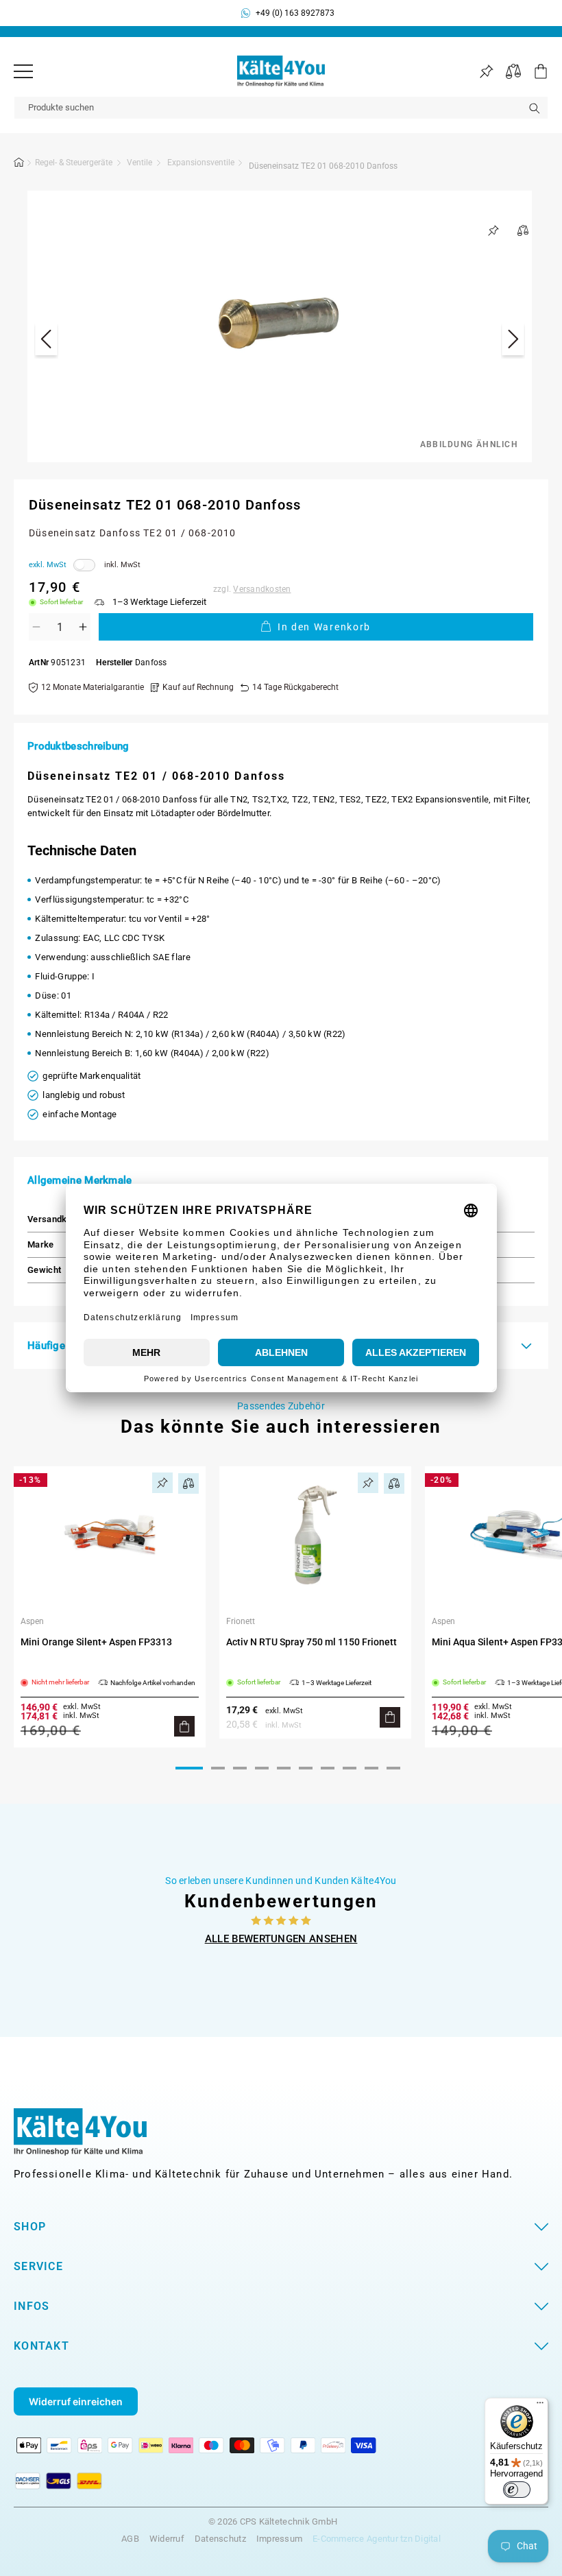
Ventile (139, 163)
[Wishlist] (486, 72)
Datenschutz (220, 2539)
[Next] (513, 341)
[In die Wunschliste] (493, 230)
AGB (130, 2539)
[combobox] (281, 108)
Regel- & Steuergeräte (74, 163)
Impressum (279, 2539)
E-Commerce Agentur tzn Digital (377, 2539)
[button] (535, 71)
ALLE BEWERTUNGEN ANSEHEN (281, 1939)
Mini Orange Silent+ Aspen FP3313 (96, 1642)
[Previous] (46, 341)
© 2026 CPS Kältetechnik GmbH (273, 2522)
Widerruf (167, 2539)
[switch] (517, 2490)
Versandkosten (262, 589)
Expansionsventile (201, 163)
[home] (19, 165)
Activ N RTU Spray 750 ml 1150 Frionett (311, 1642)
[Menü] (23, 71)
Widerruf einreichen (76, 2401)
